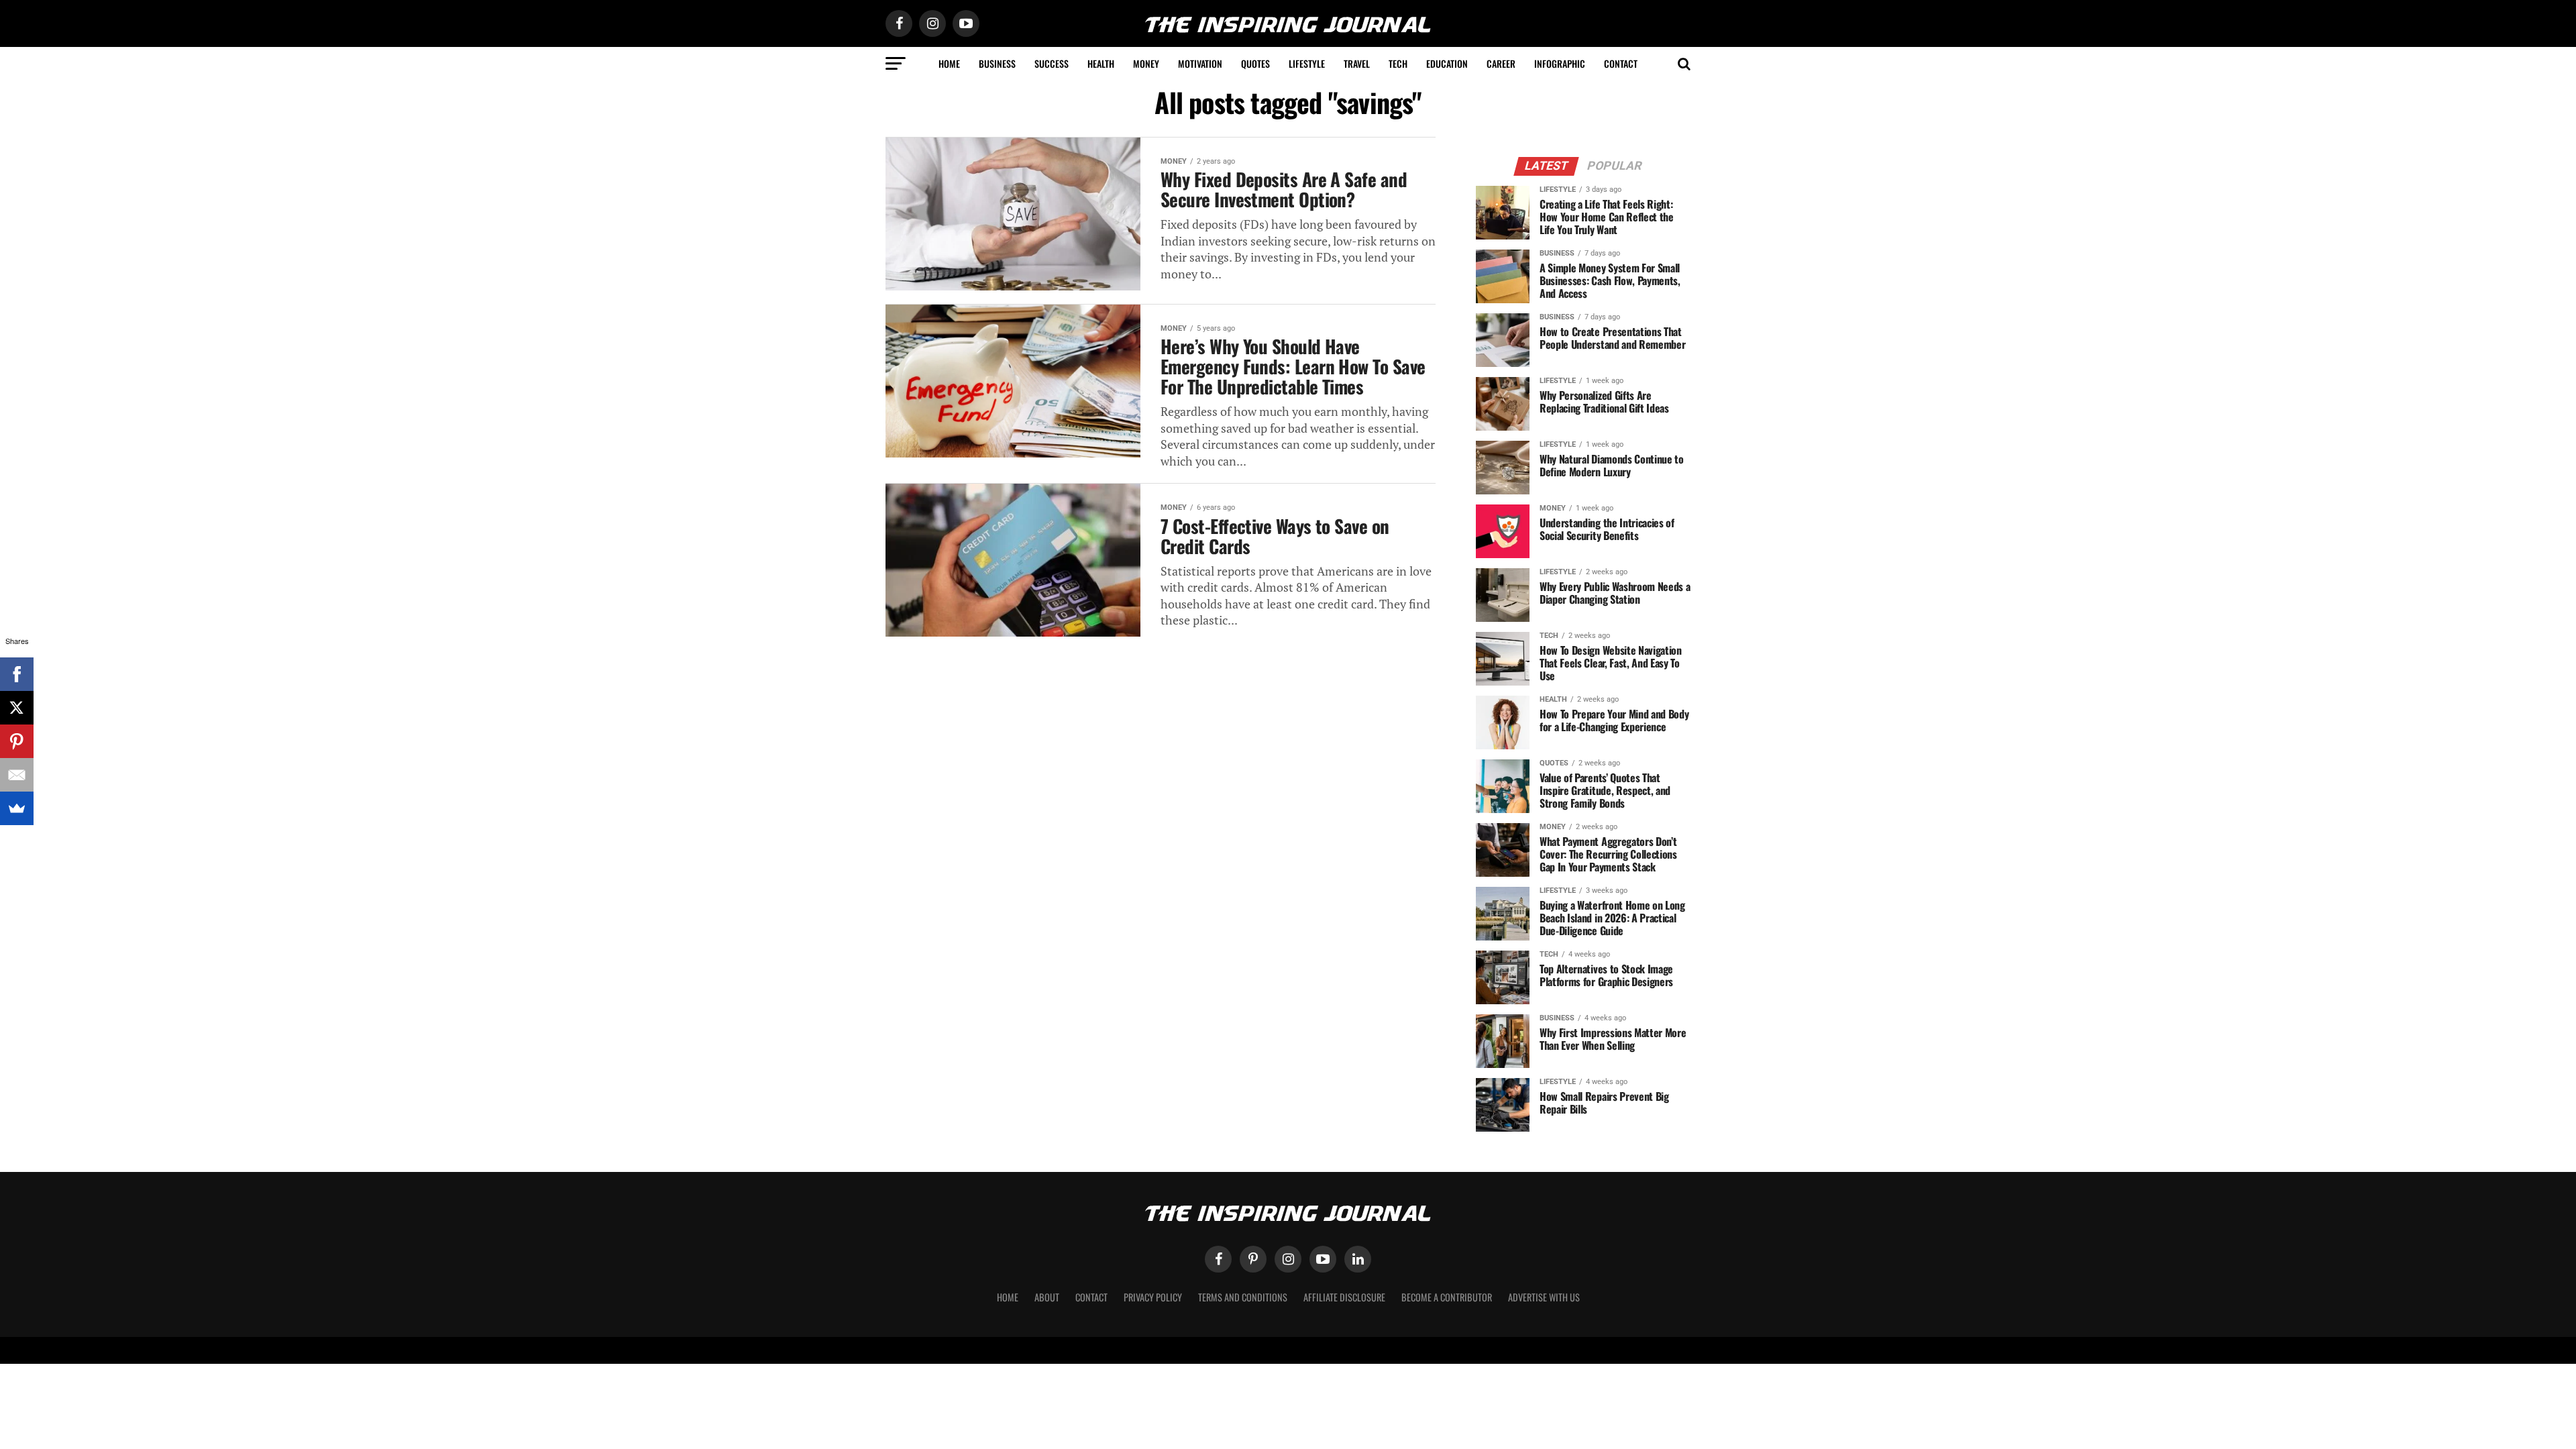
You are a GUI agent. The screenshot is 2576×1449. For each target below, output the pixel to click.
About (1047, 1297)
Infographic (1560, 63)
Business (997, 63)
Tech (1398, 63)
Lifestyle (1307, 63)
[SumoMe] (17, 808)
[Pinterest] (17, 741)
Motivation (1200, 63)
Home (949, 63)
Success (1052, 63)
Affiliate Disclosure (1344, 1297)
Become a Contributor (1447, 1297)
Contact (1621, 63)
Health (1101, 63)
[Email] (17, 775)
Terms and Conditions (1243, 1297)
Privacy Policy (1153, 1297)
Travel (1357, 63)
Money (1146, 63)
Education (1447, 63)
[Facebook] (17, 674)
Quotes (1255, 63)
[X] (17, 708)
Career (1501, 63)
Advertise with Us (1544, 1297)
